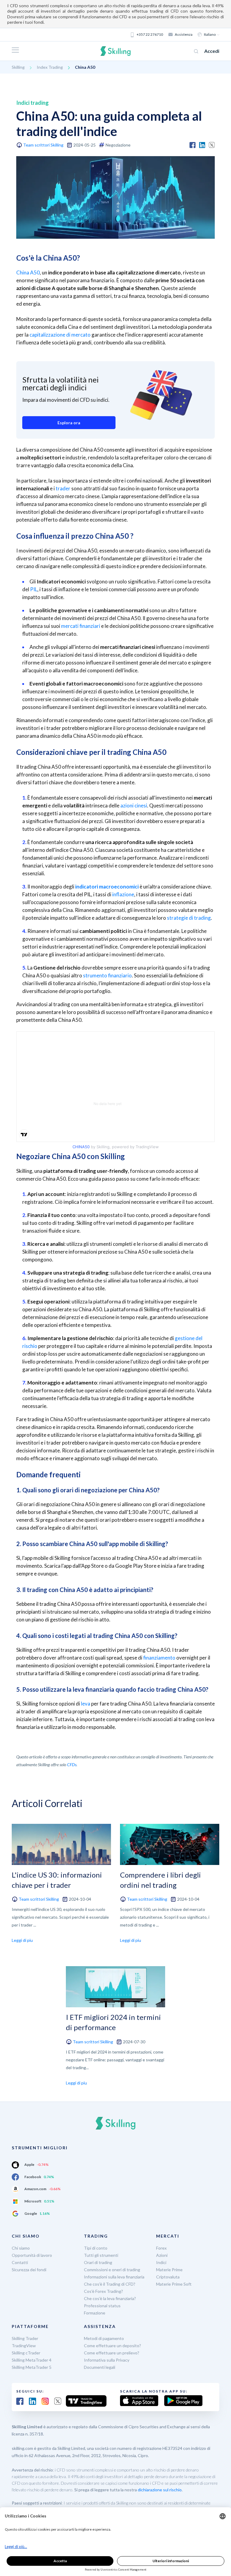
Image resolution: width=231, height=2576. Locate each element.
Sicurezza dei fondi (29, 2270)
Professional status (102, 2306)
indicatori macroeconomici (107, 887)
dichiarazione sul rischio (160, 2490)
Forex (161, 2248)
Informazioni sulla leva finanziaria (114, 2277)
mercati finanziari (81, 626)
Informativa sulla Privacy (107, 2360)
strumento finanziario (107, 975)
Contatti (20, 2262)
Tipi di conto (96, 2248)
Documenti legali (100, 2367)
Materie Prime (169, 2270)
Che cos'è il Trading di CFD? (110, 2284)
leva (86, 1704)
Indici (161, 2262)
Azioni (162, 2255)
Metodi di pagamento (104, 2338)
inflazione (123, 894)
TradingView (24, 2346)
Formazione (95, 2313)
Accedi (212, 51)
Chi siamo (21, 2248)
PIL (34, 589)
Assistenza (184, 34)
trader (63, 488)
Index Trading (50, 67)
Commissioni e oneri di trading (112, 2270)
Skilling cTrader (26, 2353)
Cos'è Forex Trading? (103, 2291)
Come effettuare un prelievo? (112, 2353)
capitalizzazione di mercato (60, 335)
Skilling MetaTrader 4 (32, 2360)
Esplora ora (69, 423)
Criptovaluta (168, 2277)
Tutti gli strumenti (101, 2255)
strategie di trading (189, 918)
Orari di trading (98, 2262)
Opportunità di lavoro (32, 2255)
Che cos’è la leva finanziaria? (110, 2298)
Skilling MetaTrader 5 (32, 2367)
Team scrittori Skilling (43, 145)
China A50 (28, 272)
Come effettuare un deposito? (112, 2346)
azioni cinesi (134, 805)
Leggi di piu (22, 1940)
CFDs (72, 1765)
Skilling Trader (25, 2338)
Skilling (18, 67)
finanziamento (159, 1658)
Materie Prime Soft (174, 2284)
